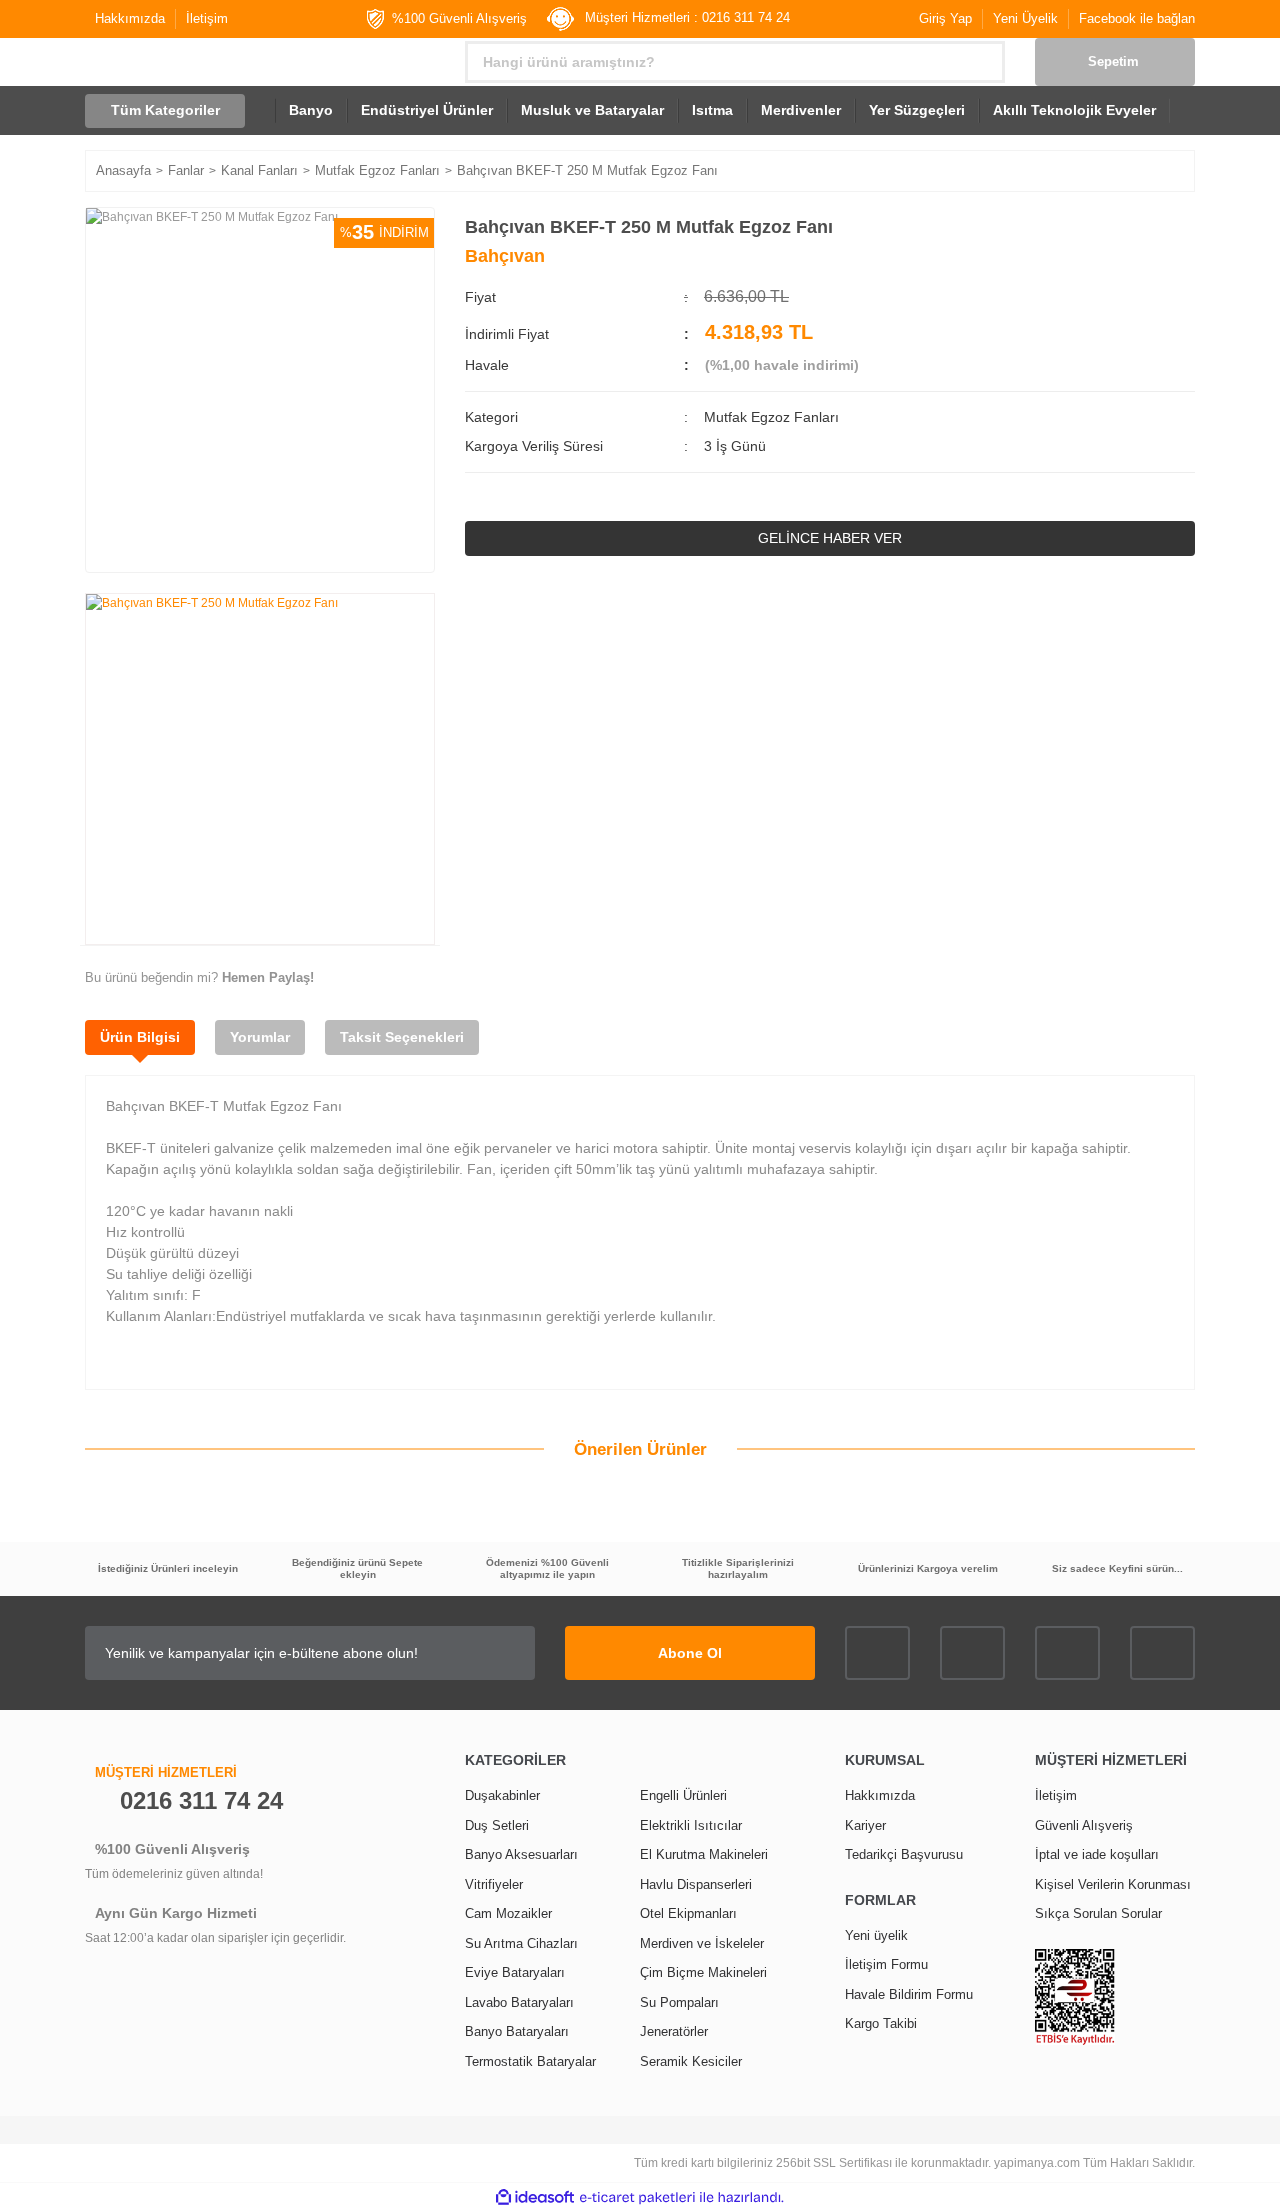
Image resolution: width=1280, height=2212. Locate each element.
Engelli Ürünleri (683, 1795)
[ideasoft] (535, 2197)
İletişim (207, 18)
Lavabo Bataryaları (519, 2002)
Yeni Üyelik (1025, 18)
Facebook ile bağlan (1137, 18)
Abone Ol (690, 1653)
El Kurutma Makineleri (704, 1854)
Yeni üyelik (876, 1935)
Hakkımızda (130, 18)
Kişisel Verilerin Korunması (1113, 1884)
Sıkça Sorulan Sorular (1098, 1913)
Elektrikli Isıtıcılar (691, 1825)
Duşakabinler (502, 1795)
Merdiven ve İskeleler (702, 1943)
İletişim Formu (886, 1964)
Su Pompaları (679, 2002)
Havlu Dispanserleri (696, 1884)
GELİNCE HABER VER (830, 538)
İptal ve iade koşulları (1097, 1854)
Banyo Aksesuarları (521, 1854)
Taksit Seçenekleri (402, 1037)
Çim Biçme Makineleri (703, 1972)
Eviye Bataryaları (515, 1972)
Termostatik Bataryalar (530, 2061)
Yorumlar (260, 1037)
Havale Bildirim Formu (909, 1994)
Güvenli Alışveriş (1084, 1825)
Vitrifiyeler (494, 1884)
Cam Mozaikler (508, 1913)
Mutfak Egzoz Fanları (771, 417)
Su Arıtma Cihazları (521, 1943)
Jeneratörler (674, 2031)
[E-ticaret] (637, 2198)
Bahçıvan (505, 256)
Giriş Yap (945, 18)
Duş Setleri (497, 1825)
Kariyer (865, 1825)
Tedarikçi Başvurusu (904, 1854)
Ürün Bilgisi (140, 1037)
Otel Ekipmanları (688, 1913)
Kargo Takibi (881, 2023)
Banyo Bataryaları (517, 2031)
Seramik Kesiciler (691, 2061)
